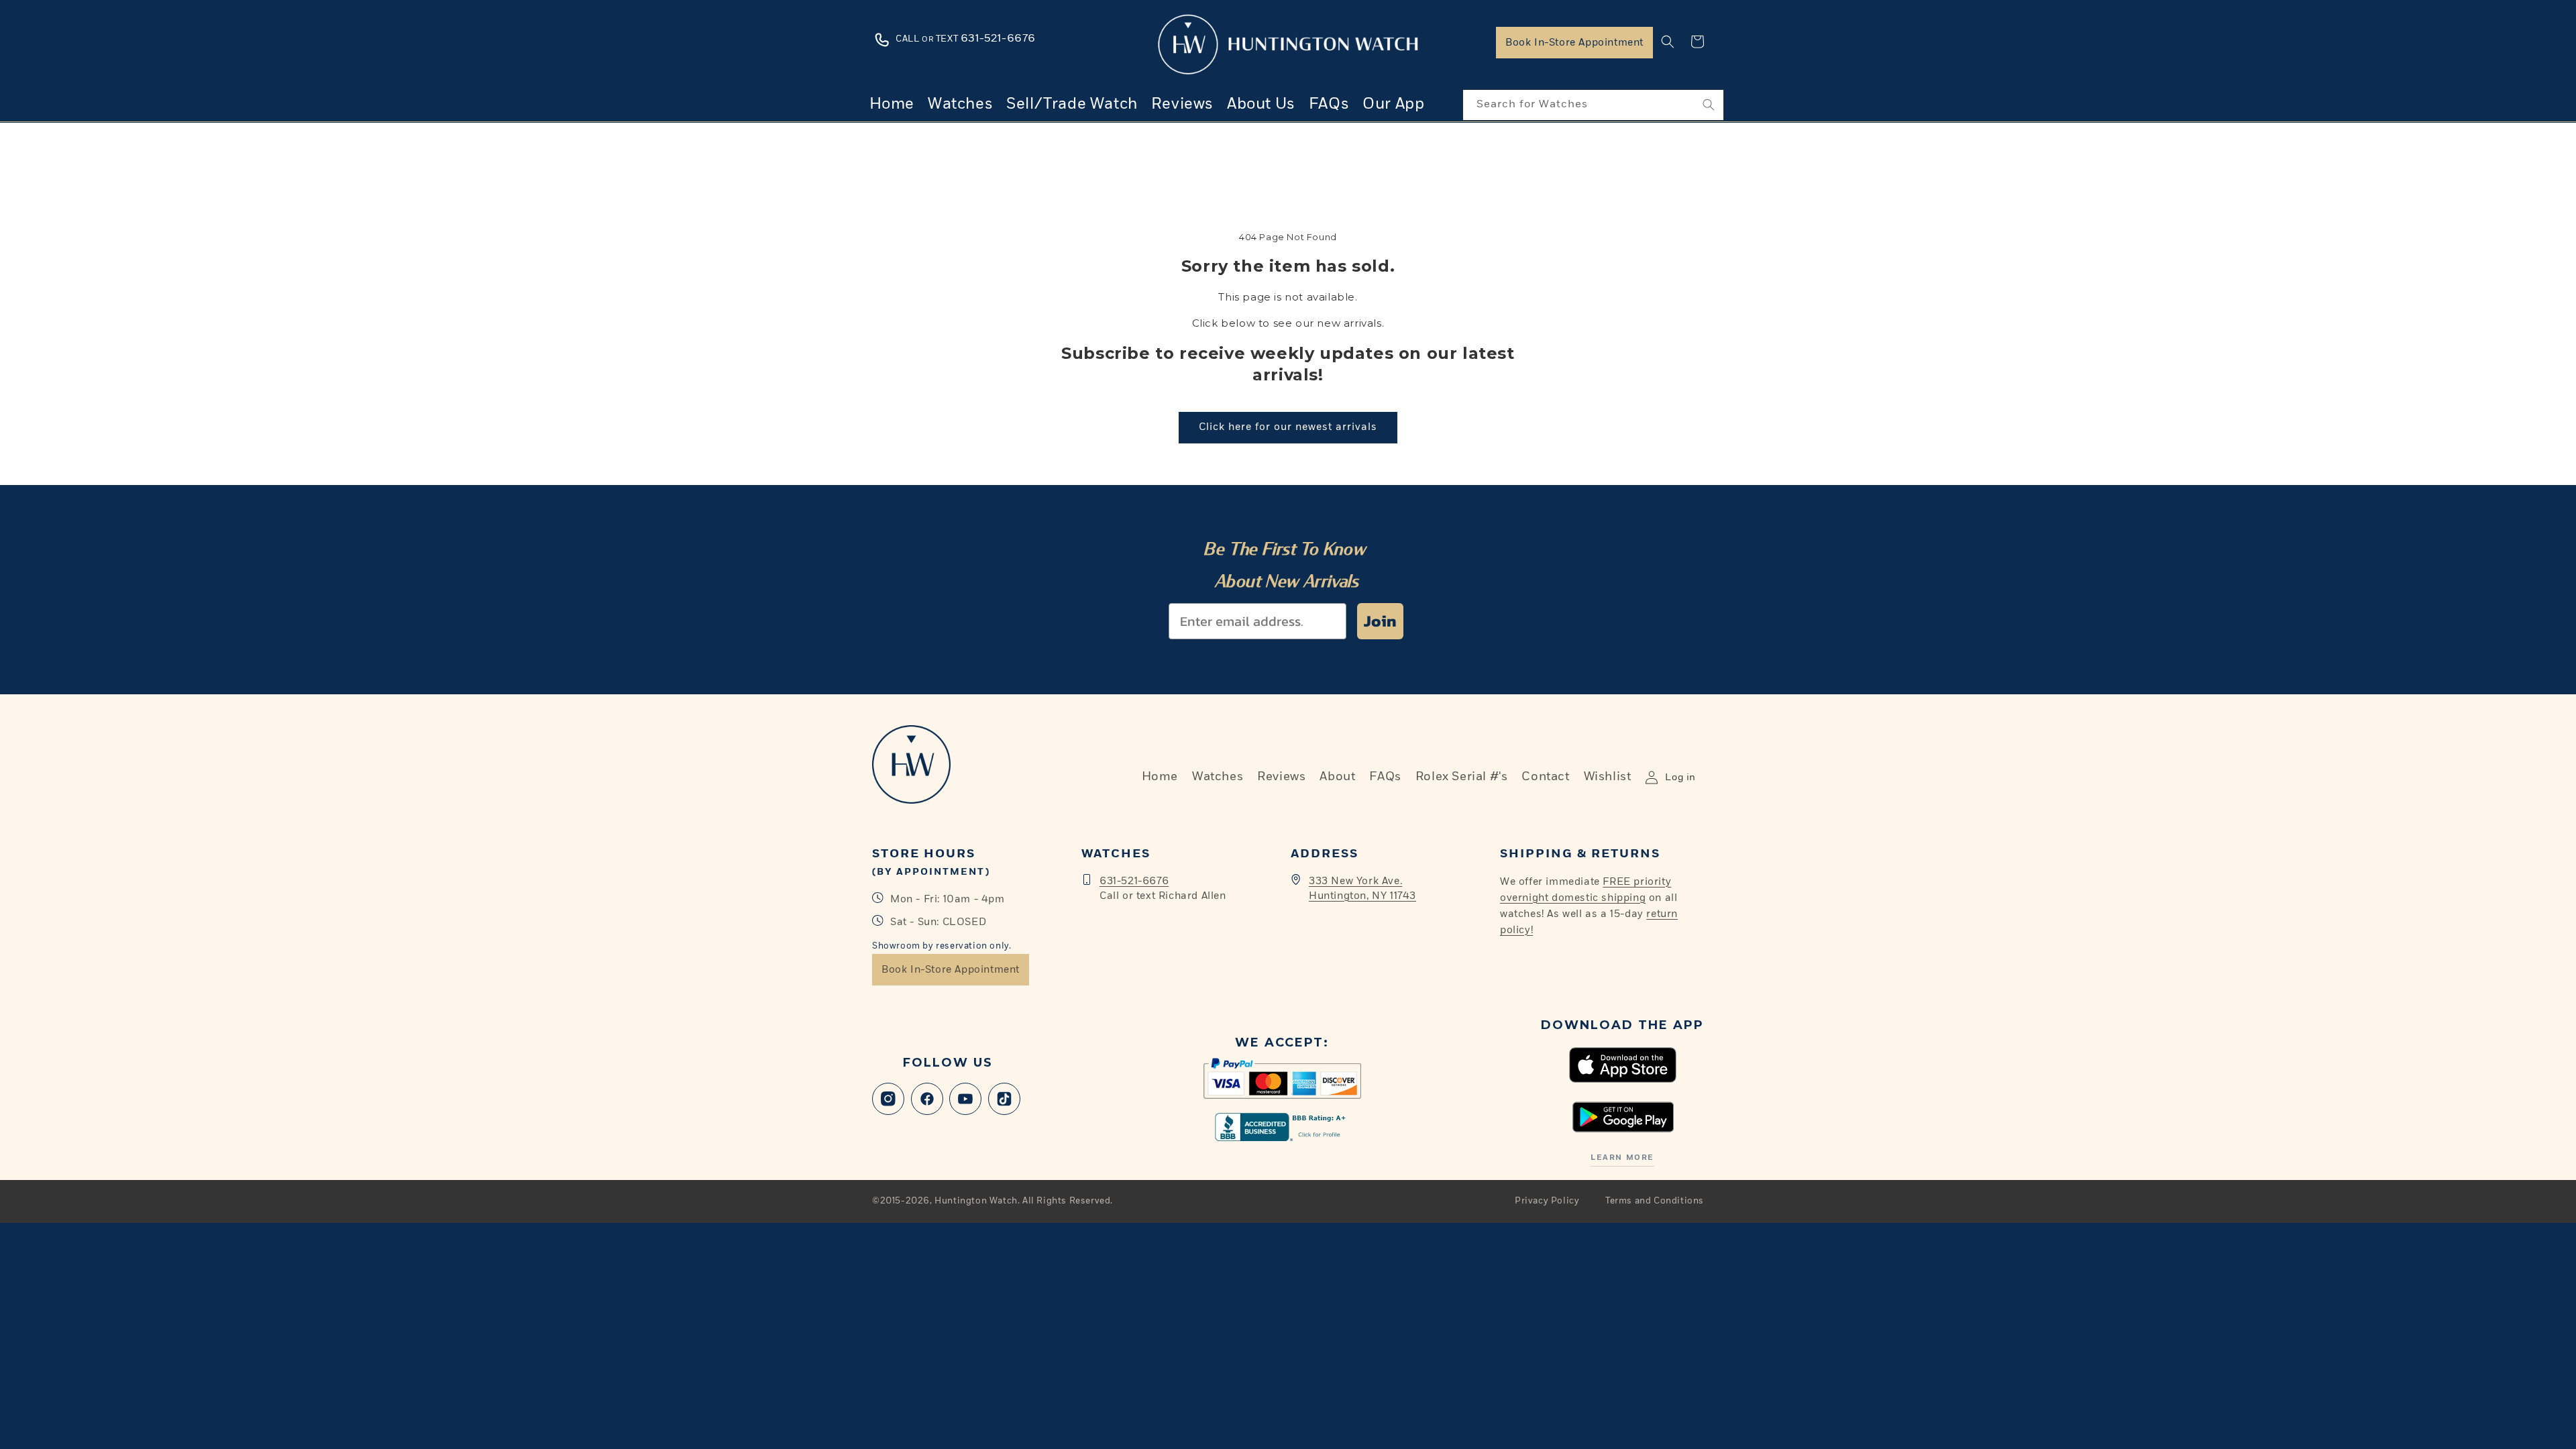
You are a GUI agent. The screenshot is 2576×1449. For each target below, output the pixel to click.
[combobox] (1593, 105)
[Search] (1709, 105)
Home (1160, 777)
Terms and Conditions (1655, 1201)
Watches (1218, 777)
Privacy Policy (1547, 1201)
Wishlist (1608, 777)
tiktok (1004, 1099)
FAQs (1385, 777)
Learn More (1622, 1158)
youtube (965, 1099)
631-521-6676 (1134, 881)
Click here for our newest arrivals (1288, 427)
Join (1380, 621)
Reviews (1281, 777)
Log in (1680, 777)
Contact (1545, 777)
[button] (1668, 42)
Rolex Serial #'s (1462, 777)
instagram (888, 1099)
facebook (927, 1099)
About (1337, 777)
